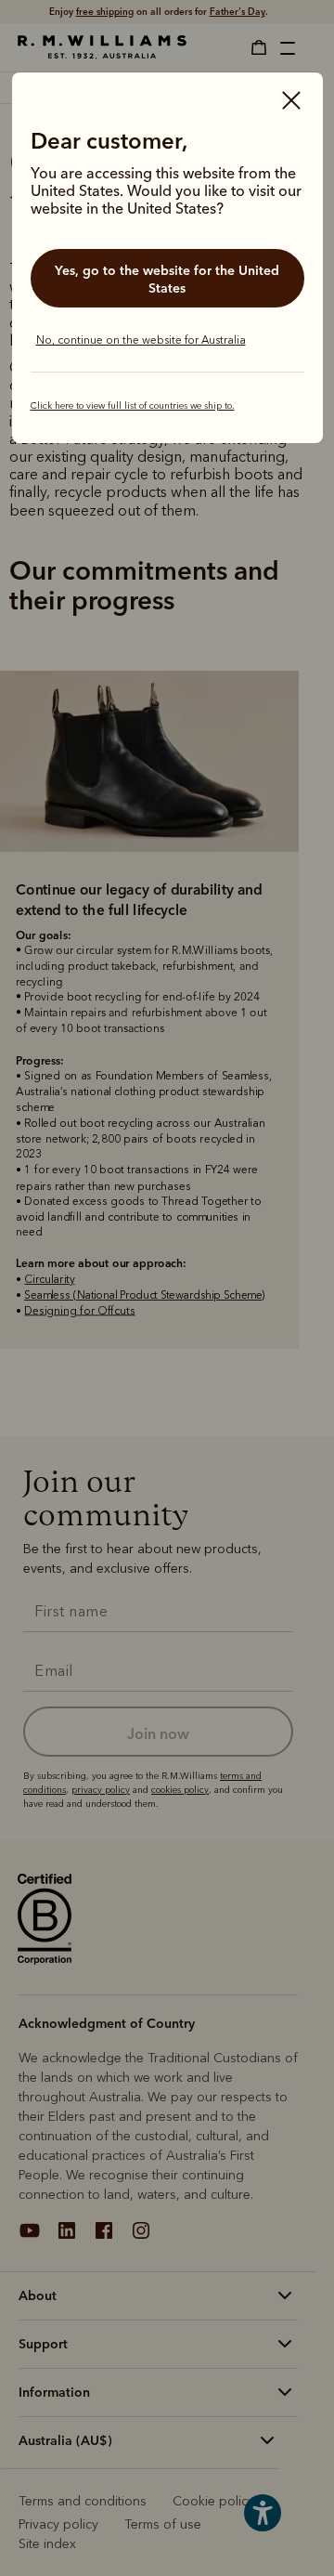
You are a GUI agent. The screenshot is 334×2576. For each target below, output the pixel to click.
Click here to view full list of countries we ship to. (133, 406)
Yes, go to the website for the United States (167, 279)
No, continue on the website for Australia (141, 340)
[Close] (291, 102)
